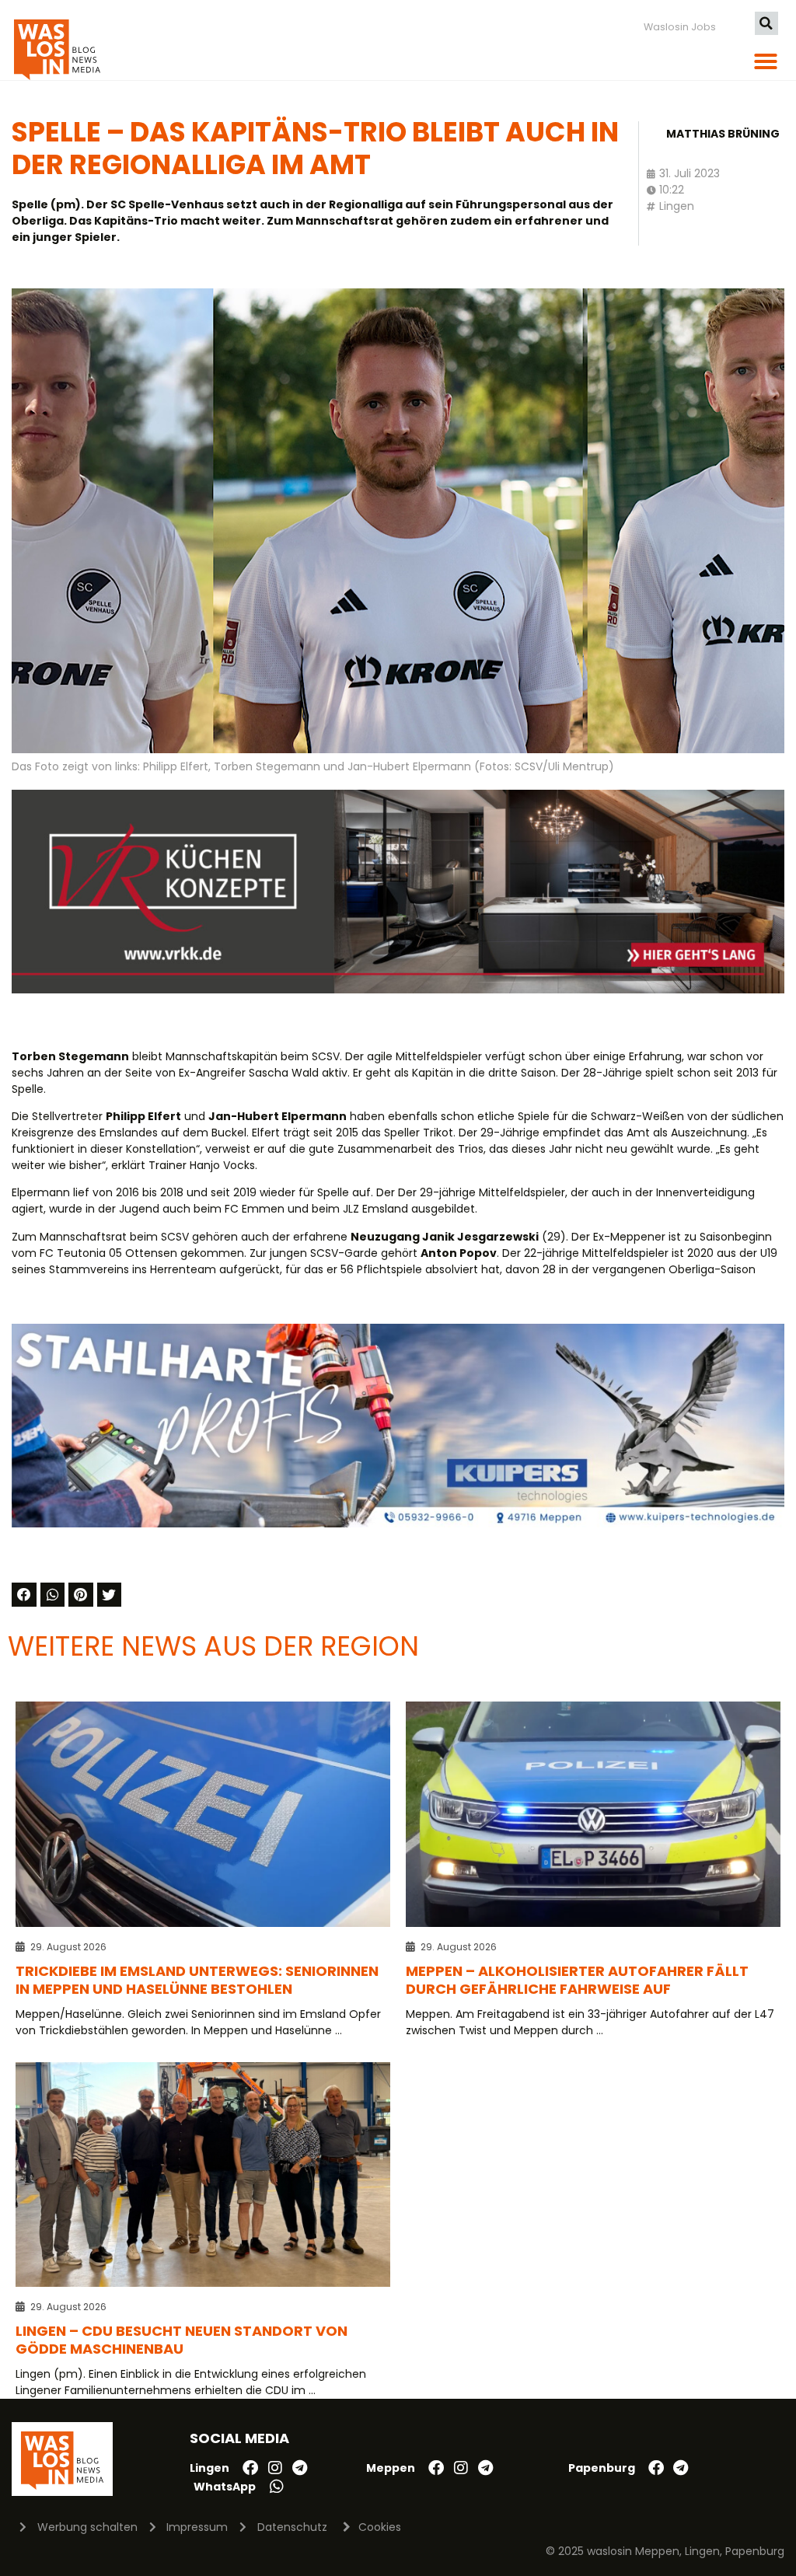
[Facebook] (250, 2468)
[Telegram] (300, 2468)
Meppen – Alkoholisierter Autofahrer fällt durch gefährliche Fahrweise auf (577, 1980)
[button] (766, 23)
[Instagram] (275, 2468)
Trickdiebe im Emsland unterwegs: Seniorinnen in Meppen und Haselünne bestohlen (197, 1980)
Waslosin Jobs (680, 27)
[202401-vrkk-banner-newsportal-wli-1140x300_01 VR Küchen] (398, 990)
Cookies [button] (380, 2527)
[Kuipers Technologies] (398, 1524)
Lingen (677, 206)
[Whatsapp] (277, 2487)
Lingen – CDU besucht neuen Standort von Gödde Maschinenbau (182, 2340)
